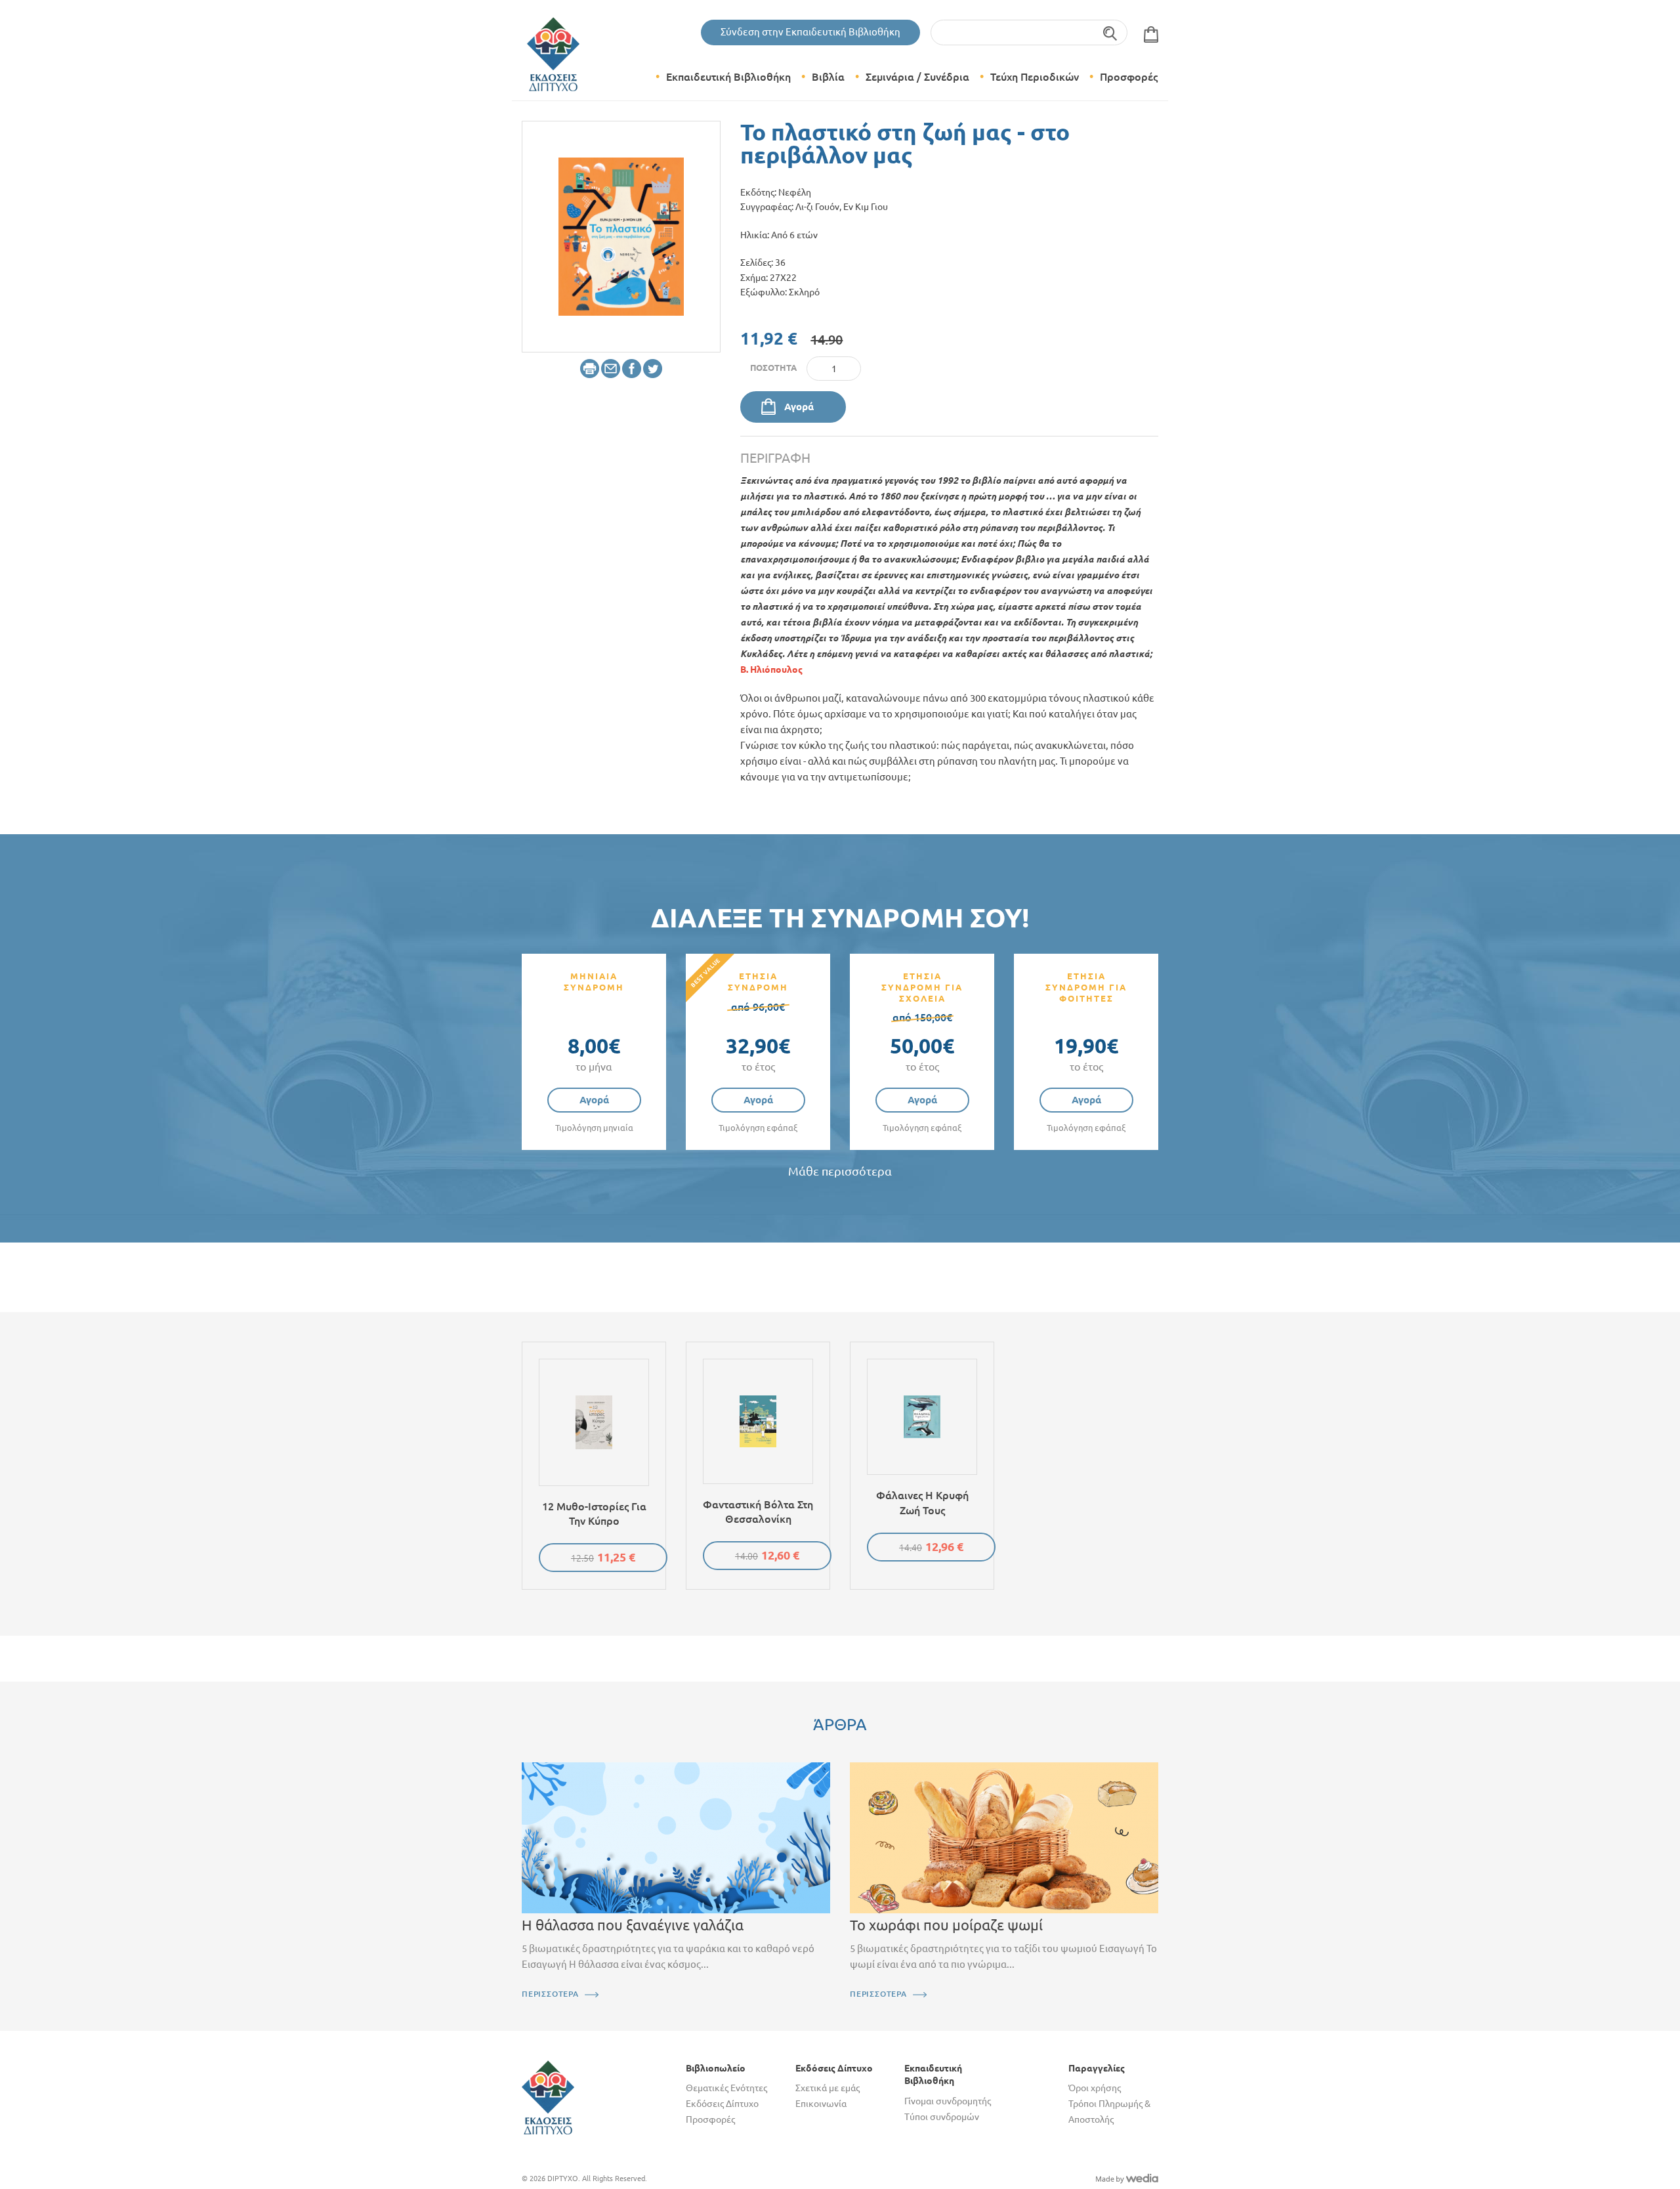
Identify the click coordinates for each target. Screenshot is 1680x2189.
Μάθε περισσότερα (840, 1171)
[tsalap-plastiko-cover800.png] (621, 236)
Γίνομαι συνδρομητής (948, 2101)
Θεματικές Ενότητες (726, 2088)
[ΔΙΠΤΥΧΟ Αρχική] (548, 2096)
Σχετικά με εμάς (828, 2088)
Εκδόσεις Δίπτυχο (722, 2104)
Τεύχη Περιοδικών (1035, 77)
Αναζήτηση (1111, 32)
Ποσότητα (773, 368)
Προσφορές (1129, 77)
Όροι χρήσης (1095, 2088)
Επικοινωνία (821, 2104)
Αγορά (799, 407)
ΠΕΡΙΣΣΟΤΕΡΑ (550, 1994)
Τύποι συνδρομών (942, 2117)
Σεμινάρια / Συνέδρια (917, 77)
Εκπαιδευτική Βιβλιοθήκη (728, 77)
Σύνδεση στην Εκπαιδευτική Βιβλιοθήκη (810, 32)
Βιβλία (828, 77)
